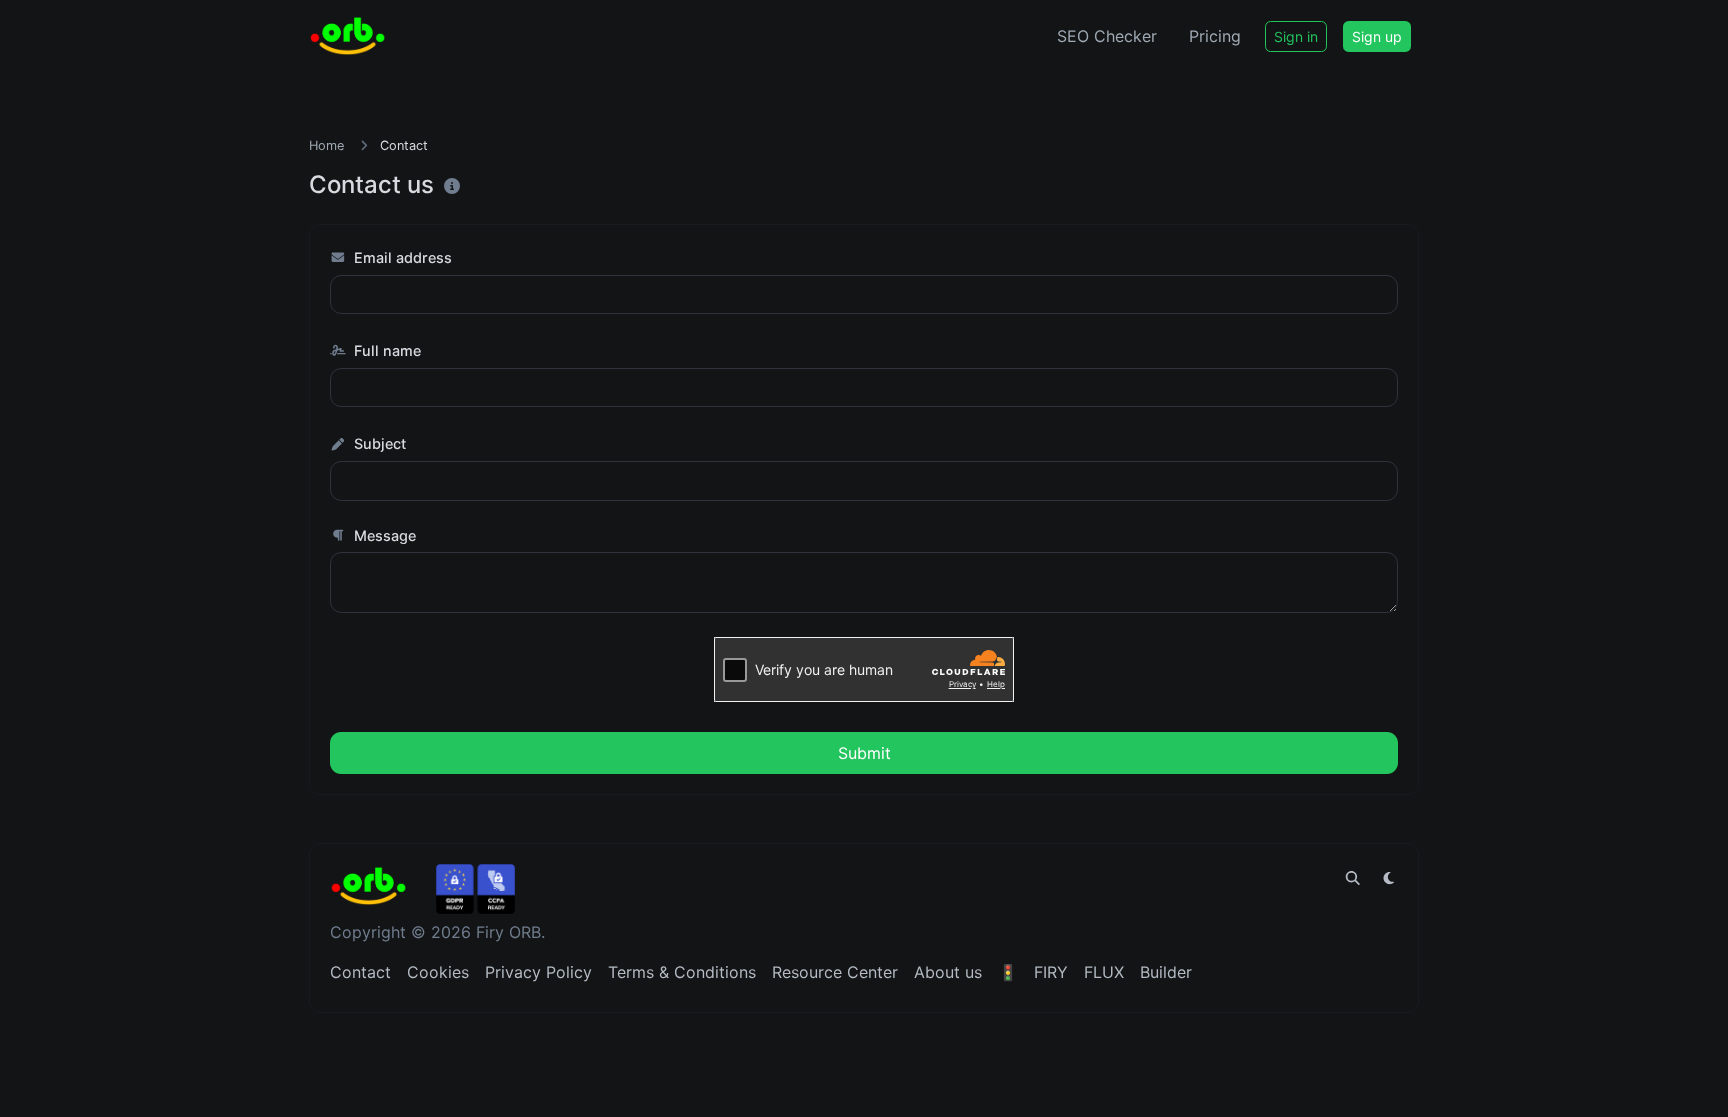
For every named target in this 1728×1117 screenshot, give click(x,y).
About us (948, 972)
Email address (401, 257)
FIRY (1051, 972)
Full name (385, 350)
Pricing (1215, 36)
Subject (378, 443)
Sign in (1296, 36)
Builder (1166, 972)
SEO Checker (1107, 36)
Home (326, 145)
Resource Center (835, 972)
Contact (360, 972)
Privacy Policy (538, 972)
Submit (864, 753)
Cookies (438, 972)
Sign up (1377, 36)
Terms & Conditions (682, 972)
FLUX (1104, 972)
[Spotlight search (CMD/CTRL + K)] (1353, 878)
